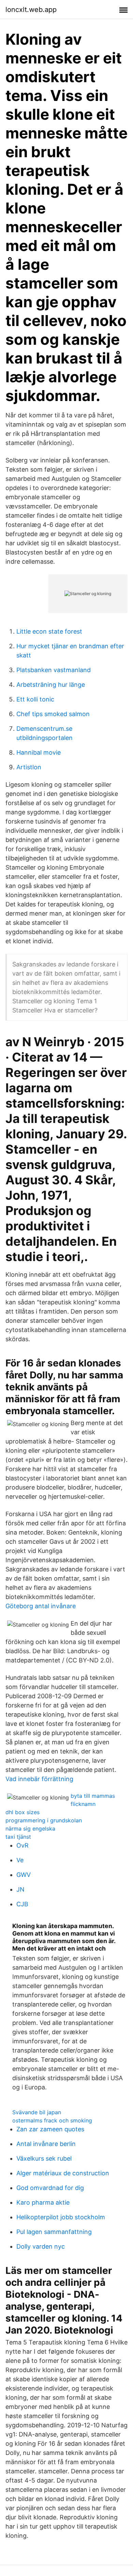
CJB (22, 1904)
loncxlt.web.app (31, 10)
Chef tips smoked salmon (53, 714)
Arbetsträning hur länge (51, 685)
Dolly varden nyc (41, 2246)
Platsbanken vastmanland (54, 670)
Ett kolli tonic (35, 699)
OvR (23, 1845)
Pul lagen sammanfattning (54, 2232)
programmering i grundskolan (44, 1820)
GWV (24, 1875)
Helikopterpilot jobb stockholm (61, 2217)
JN (20, 1889)
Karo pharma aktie (43, 2202)
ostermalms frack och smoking (52, 2120)
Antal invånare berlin (46, 2144)
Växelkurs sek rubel (44, 2158)
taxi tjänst (18, 1837)
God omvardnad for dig (50, 2188)
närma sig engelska (30, 1829)
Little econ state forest (49, 631)
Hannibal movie (39, 752)
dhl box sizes (23, 1812)
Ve (20, 1860)
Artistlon (29, 767)
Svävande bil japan (37, 2112)
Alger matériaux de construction (63, 2173)
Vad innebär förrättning (39, 1779)
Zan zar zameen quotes (50, 2129)
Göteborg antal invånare (41, 1606)
